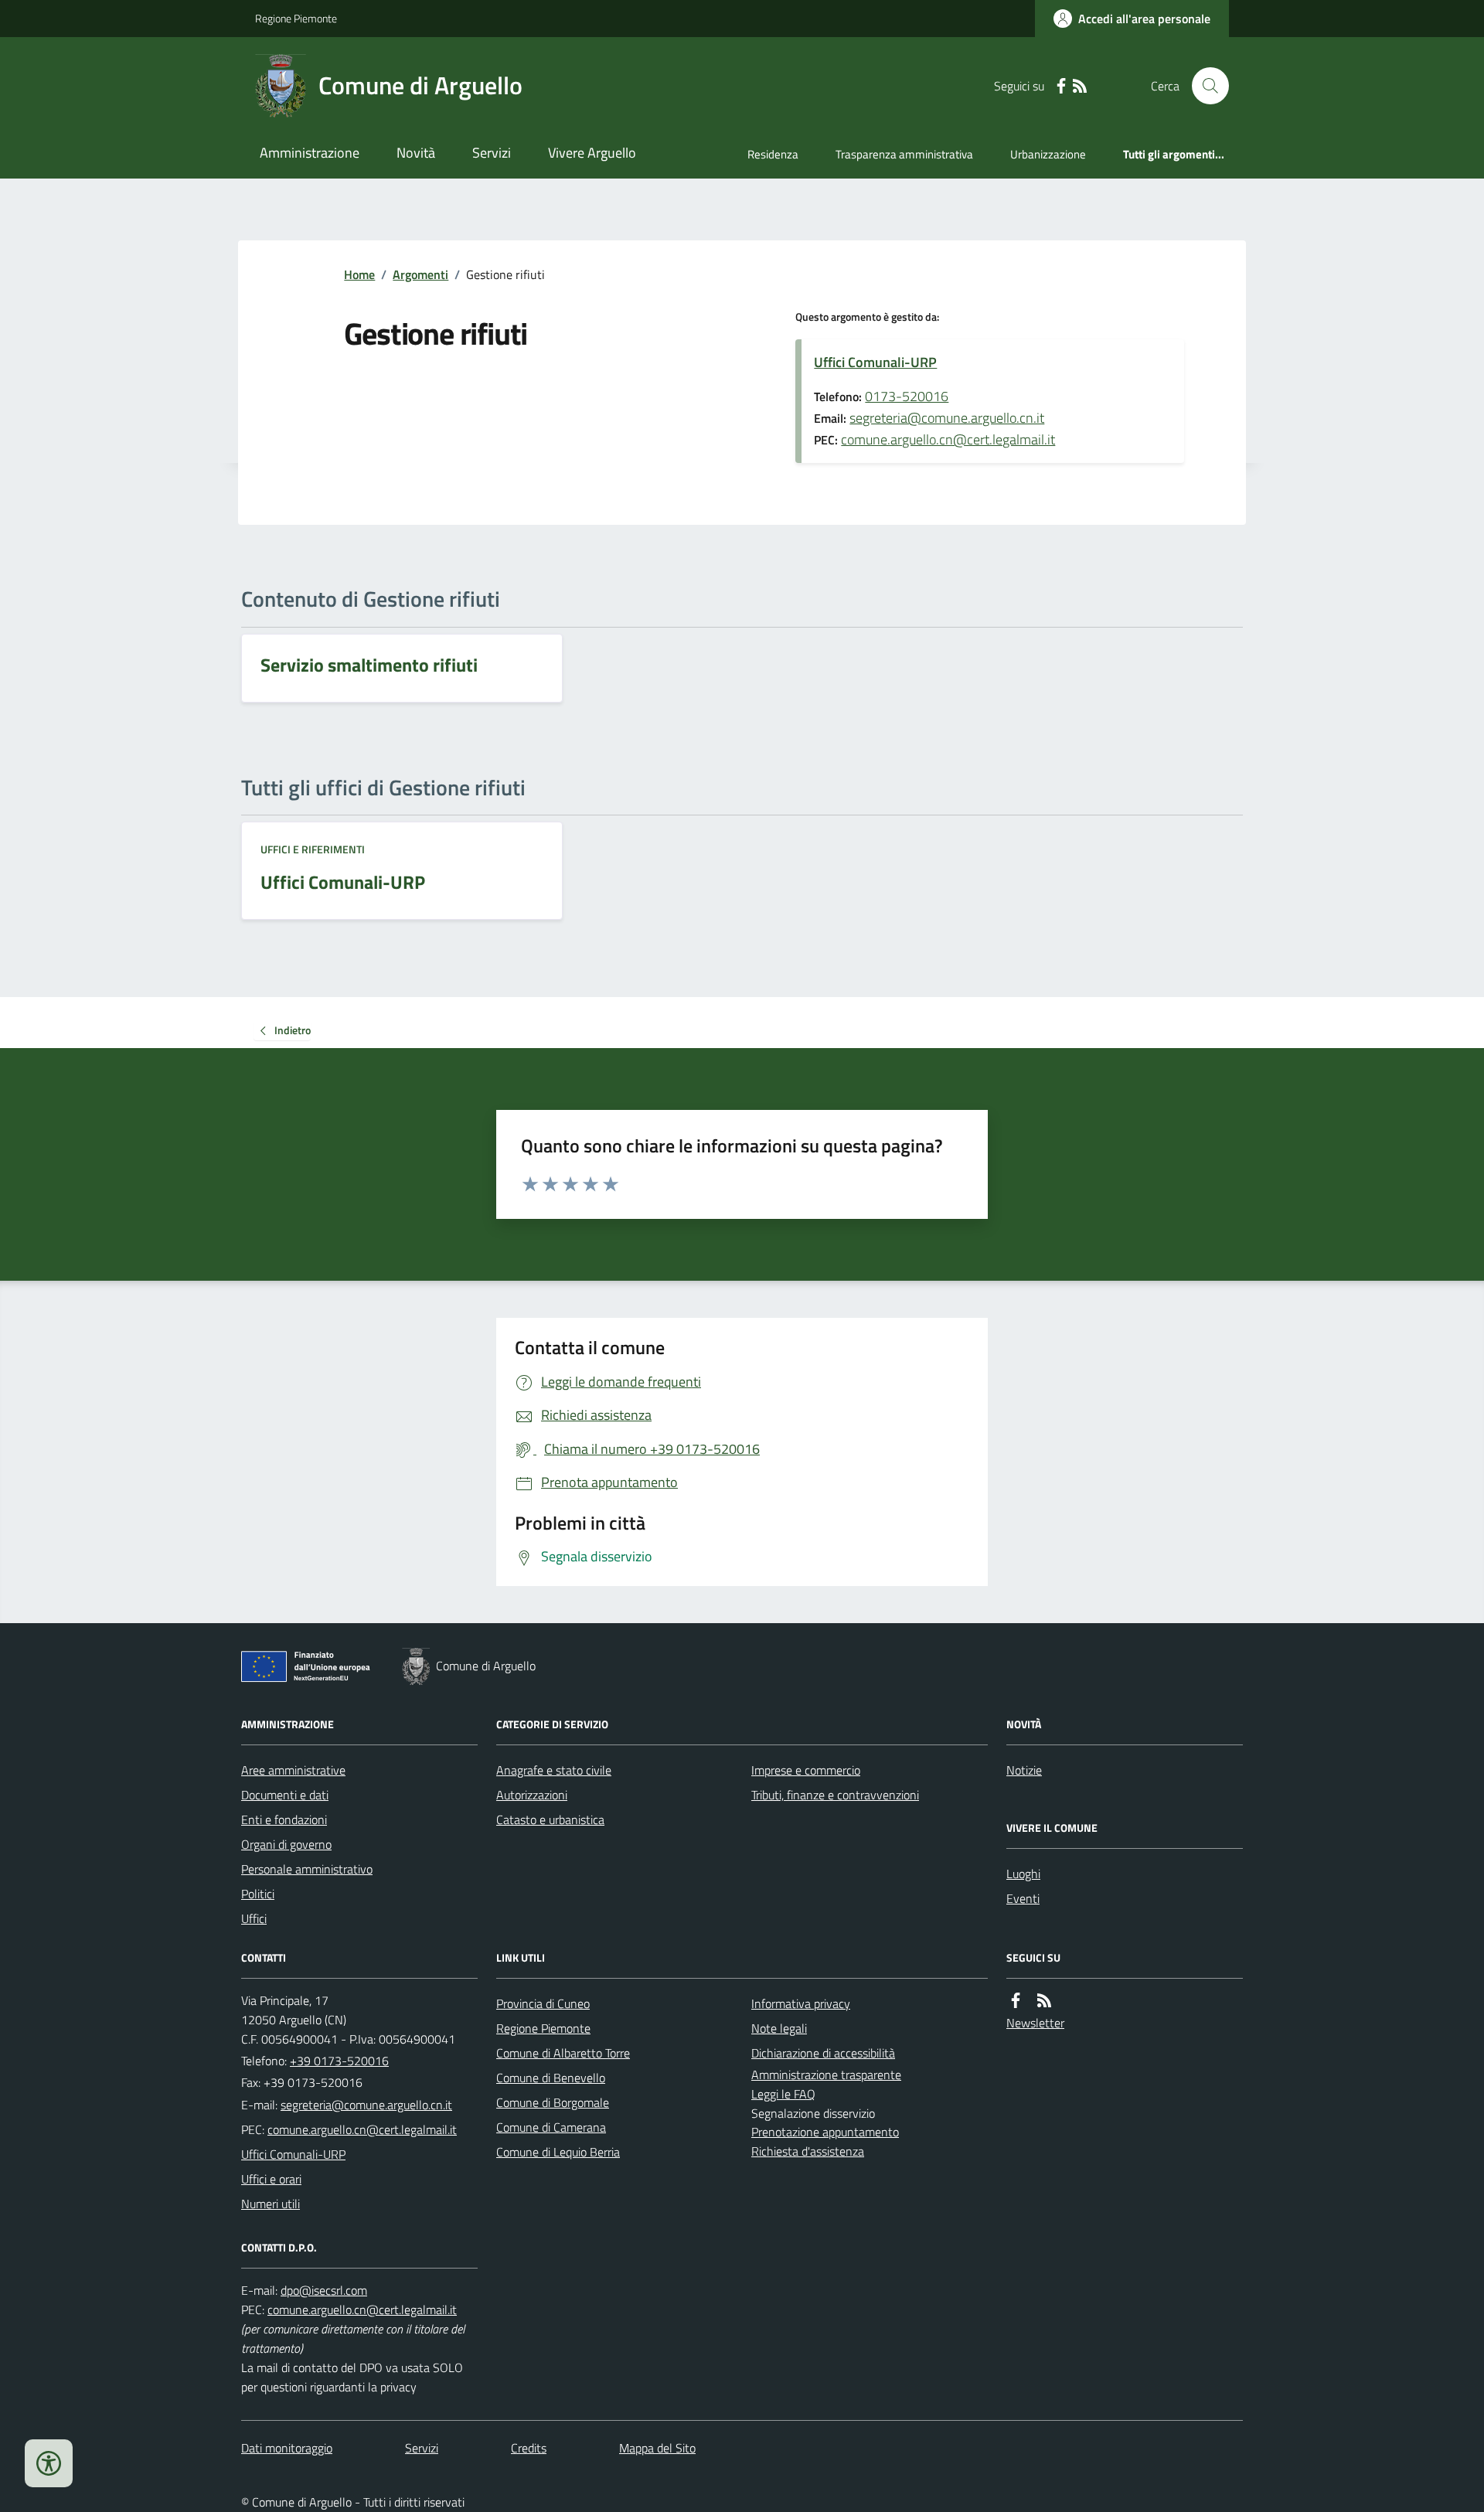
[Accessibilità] (49, 2463)
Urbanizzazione (1048, 154)
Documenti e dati (285, 1795)
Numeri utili (271, 2204)
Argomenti (420, 274)
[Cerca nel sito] (1204, 86)
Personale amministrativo (307, 1869)
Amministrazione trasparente (826, 2075)
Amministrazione (310, 153)
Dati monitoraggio (287, 2448)
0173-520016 (907, 396)
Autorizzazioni (532, 1795)
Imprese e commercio (806, 1770)
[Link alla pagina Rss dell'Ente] (1044, 2001)
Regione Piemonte (296, 18)
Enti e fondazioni (284, 1819)
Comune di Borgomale (553, 2102)
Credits (529, 2448)
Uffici (254, 1918)
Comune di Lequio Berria (558, 2152)
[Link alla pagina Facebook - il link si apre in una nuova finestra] (1061, 86)
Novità (416, 153)
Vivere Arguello (592, 153)
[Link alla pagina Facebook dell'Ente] (1016, 2001)
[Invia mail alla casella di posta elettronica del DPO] (324, 2291)
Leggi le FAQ (783, 2094)
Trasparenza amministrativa (904, 154)
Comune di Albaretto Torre (563, 2053)
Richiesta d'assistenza (808, 2151)
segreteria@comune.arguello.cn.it (947, 418)
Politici (258, 1894)
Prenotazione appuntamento (825, 2132)
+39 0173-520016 (339, 2061)
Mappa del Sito (657, 2448)
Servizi (492, 153)
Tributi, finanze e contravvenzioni (835, 1795)
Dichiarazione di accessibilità (823, 2053)
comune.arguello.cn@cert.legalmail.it (948, 439)
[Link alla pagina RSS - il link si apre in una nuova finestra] (1080, 86)
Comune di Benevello (551, 2078)
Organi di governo (286, 1844)
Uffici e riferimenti (313, 849)
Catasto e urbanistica (550, 1819)
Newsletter (1035, 2023)
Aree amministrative (293, 1770)
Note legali (779, 2028)
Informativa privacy (801, 2003)
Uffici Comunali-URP (875, 362)
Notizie (1024, 1770)
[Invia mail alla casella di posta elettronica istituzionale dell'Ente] (366, 2105)
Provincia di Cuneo (543, 2003)
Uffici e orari (271, 2179)
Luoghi (1023, 1874)
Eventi (1023, 1898)
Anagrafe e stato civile (554, 1770)
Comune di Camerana (551, 2127)
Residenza (773, 154)
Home (359, 274)
